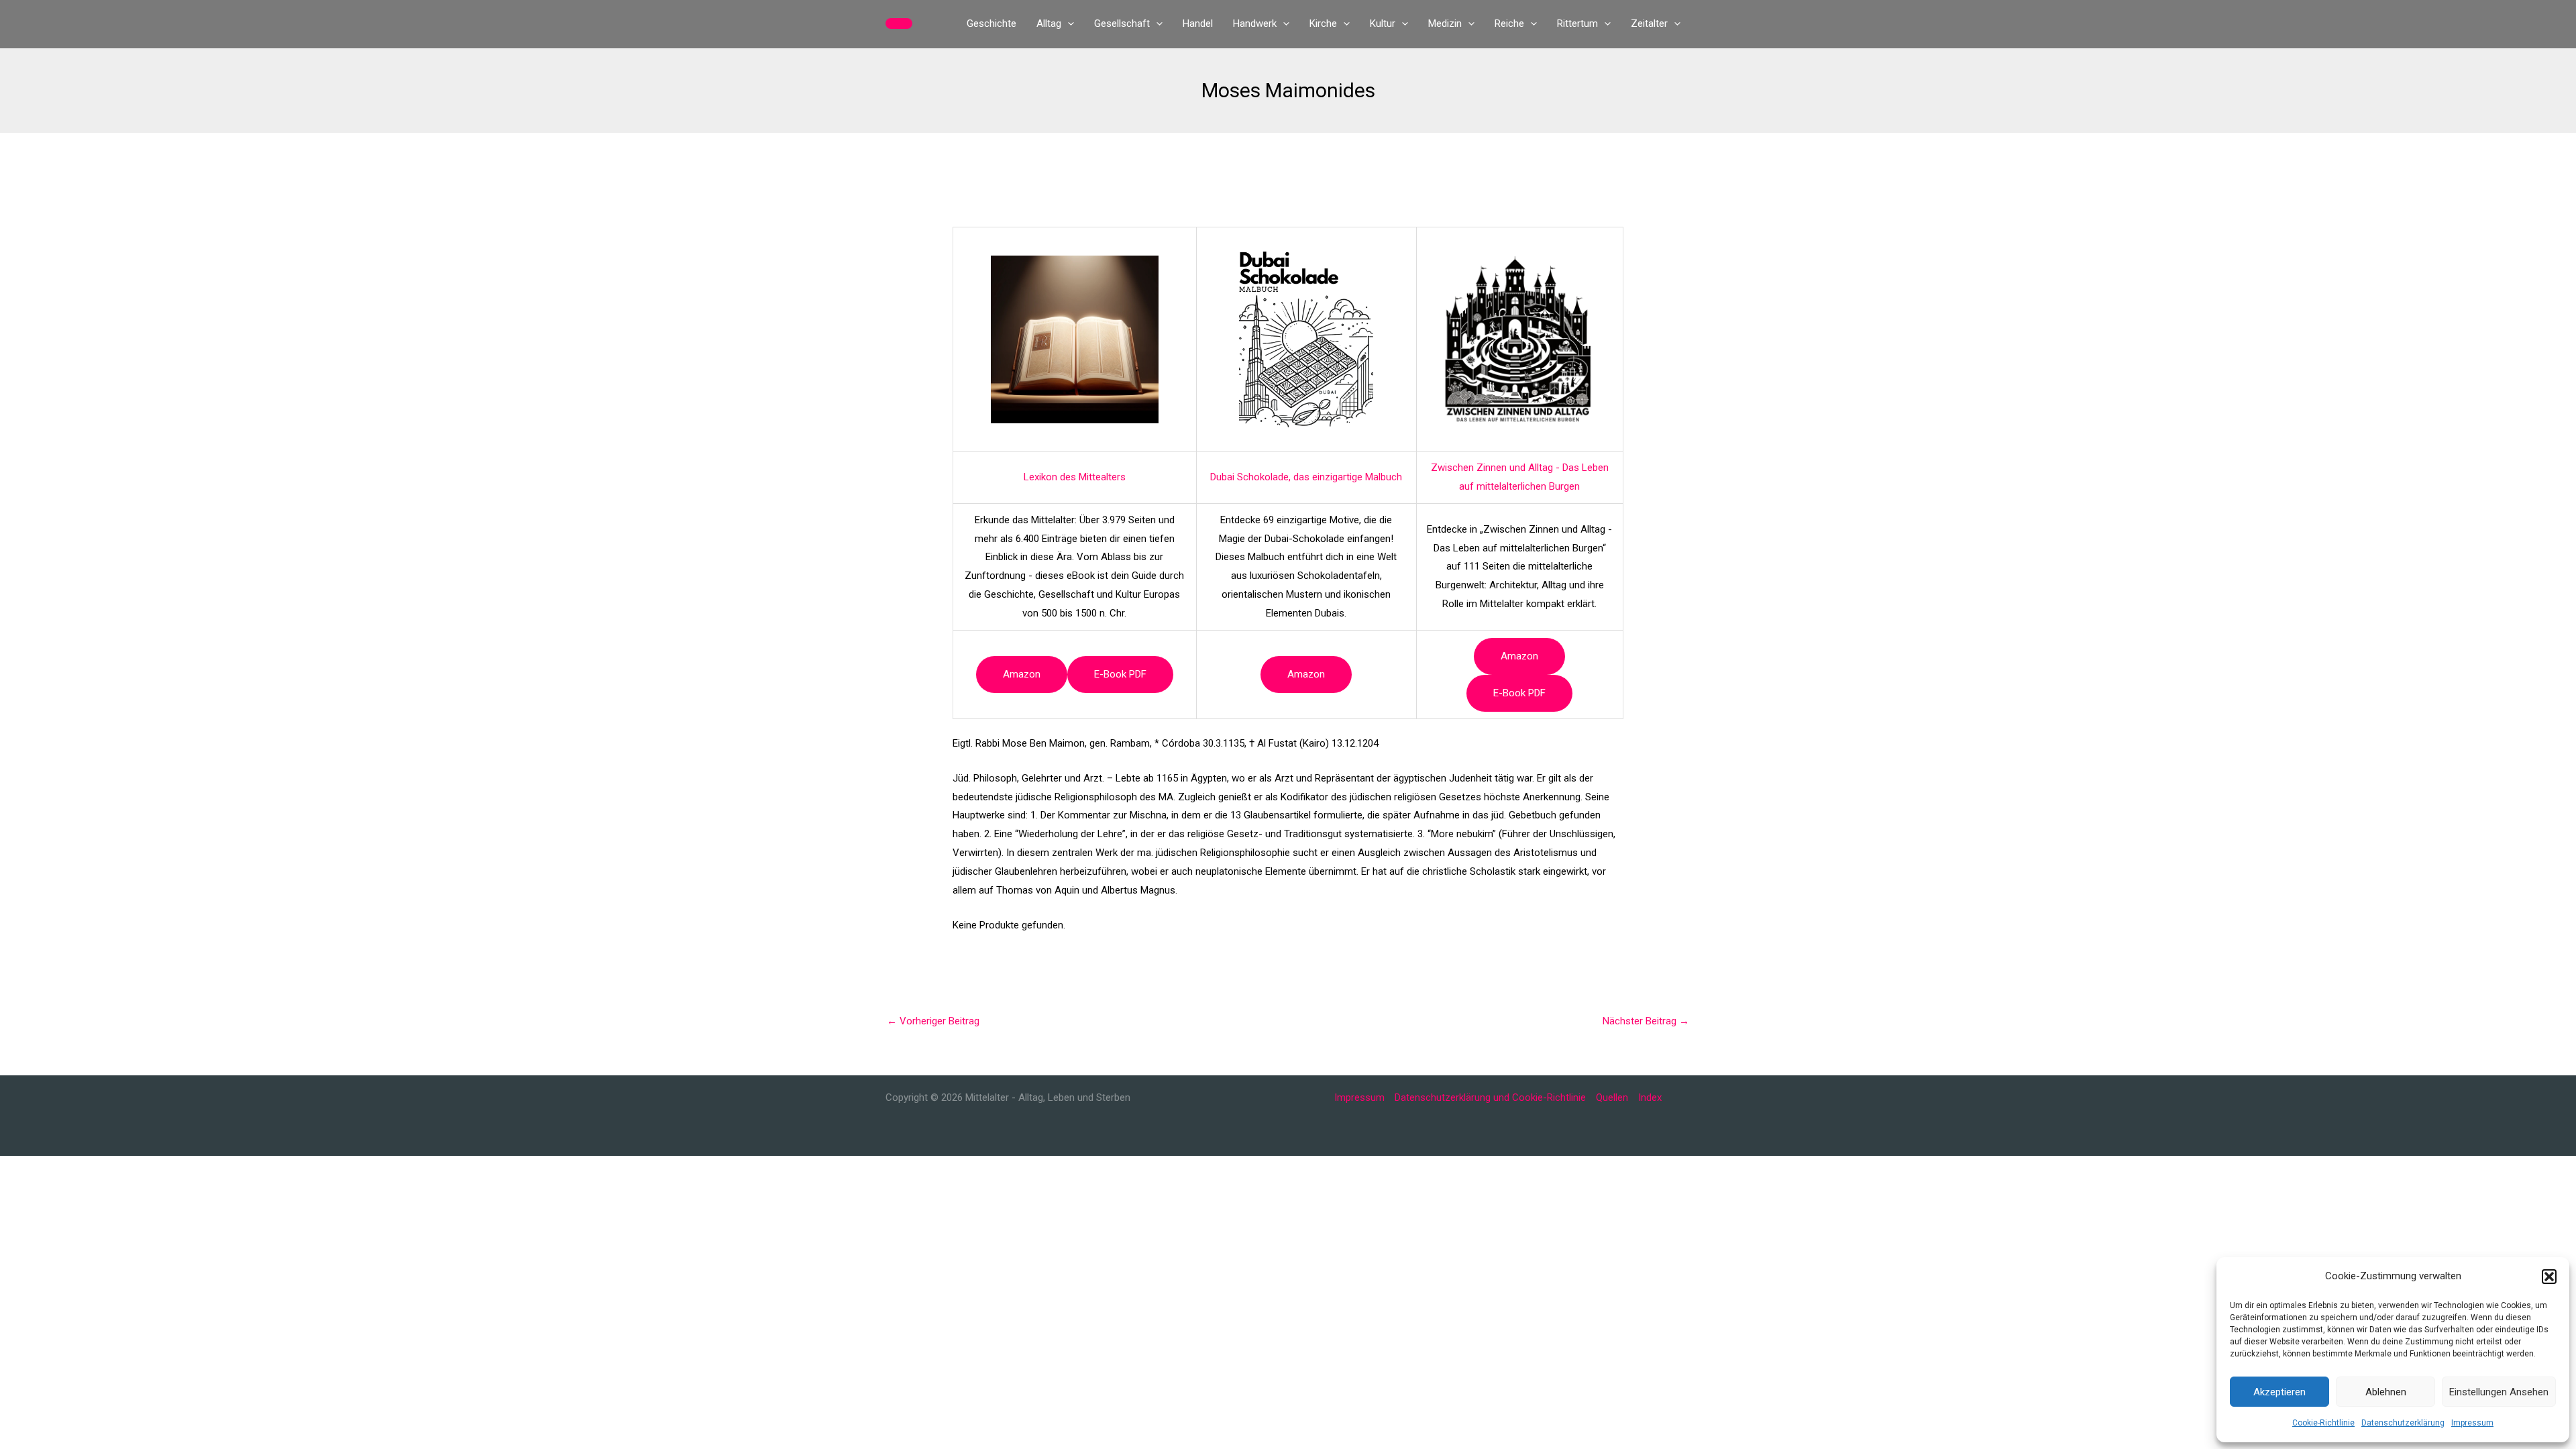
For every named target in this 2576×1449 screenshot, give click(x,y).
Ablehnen (2386, 1392)
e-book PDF (1120, 674)
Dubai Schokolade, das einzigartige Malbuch (1306, 477)
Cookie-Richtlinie (2323, 1423)
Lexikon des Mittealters (1075, 477)
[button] (2549, 1277)
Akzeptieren (2279, 1392)
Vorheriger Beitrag (933, 1021)
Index (1650, 1097)
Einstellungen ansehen (2499, 1392)
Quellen (1612, 1097)
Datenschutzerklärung (2403, 1423)
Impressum (2472, 1423)
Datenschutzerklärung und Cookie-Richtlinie (1490, 1097)
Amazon (1022, 674)
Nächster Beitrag (1646, 1021)
